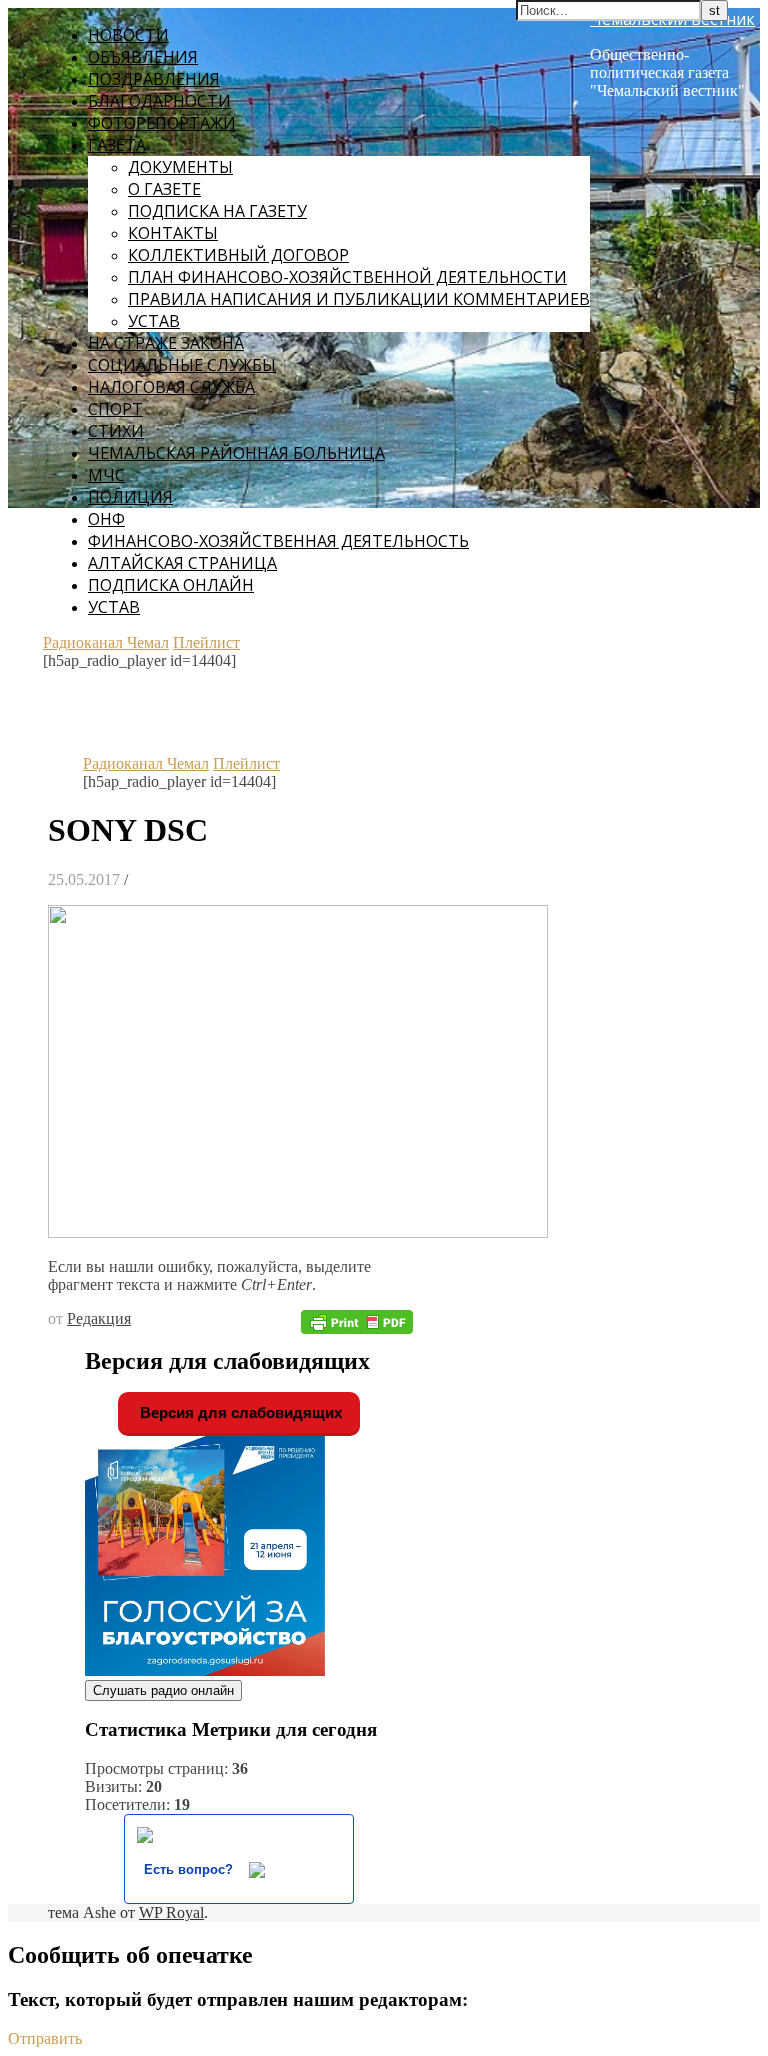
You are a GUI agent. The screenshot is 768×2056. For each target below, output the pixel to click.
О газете (164, 189)
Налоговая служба (171, 387)
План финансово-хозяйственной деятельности (347, 277)
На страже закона (166, 343)
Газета (117, 145)
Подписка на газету (217, 211)
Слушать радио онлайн (163, 1690)
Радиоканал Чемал (106, 642)
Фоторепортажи (162, 123)
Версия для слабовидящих (239, 1412)
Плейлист (206, 642)
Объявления (143, 57)
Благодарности (159, 101)
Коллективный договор (238, 255)
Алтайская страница (182, 563)
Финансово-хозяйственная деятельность (278, 541)
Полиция (130, 497)
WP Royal (171, 1912)
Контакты (173, 233)
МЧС (106, 475)
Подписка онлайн (171, 585)
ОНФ (106, 519)
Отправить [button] (45, 2038)
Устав (154, 321)
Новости (128, 35)
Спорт (115, 409)
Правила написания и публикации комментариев (359, 299)
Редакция (99, 1318)
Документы (180, 167)
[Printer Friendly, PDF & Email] (357, 1320)
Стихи (116, 431)
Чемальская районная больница (236, 453)
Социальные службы (182, 365)
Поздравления (154, 79)
